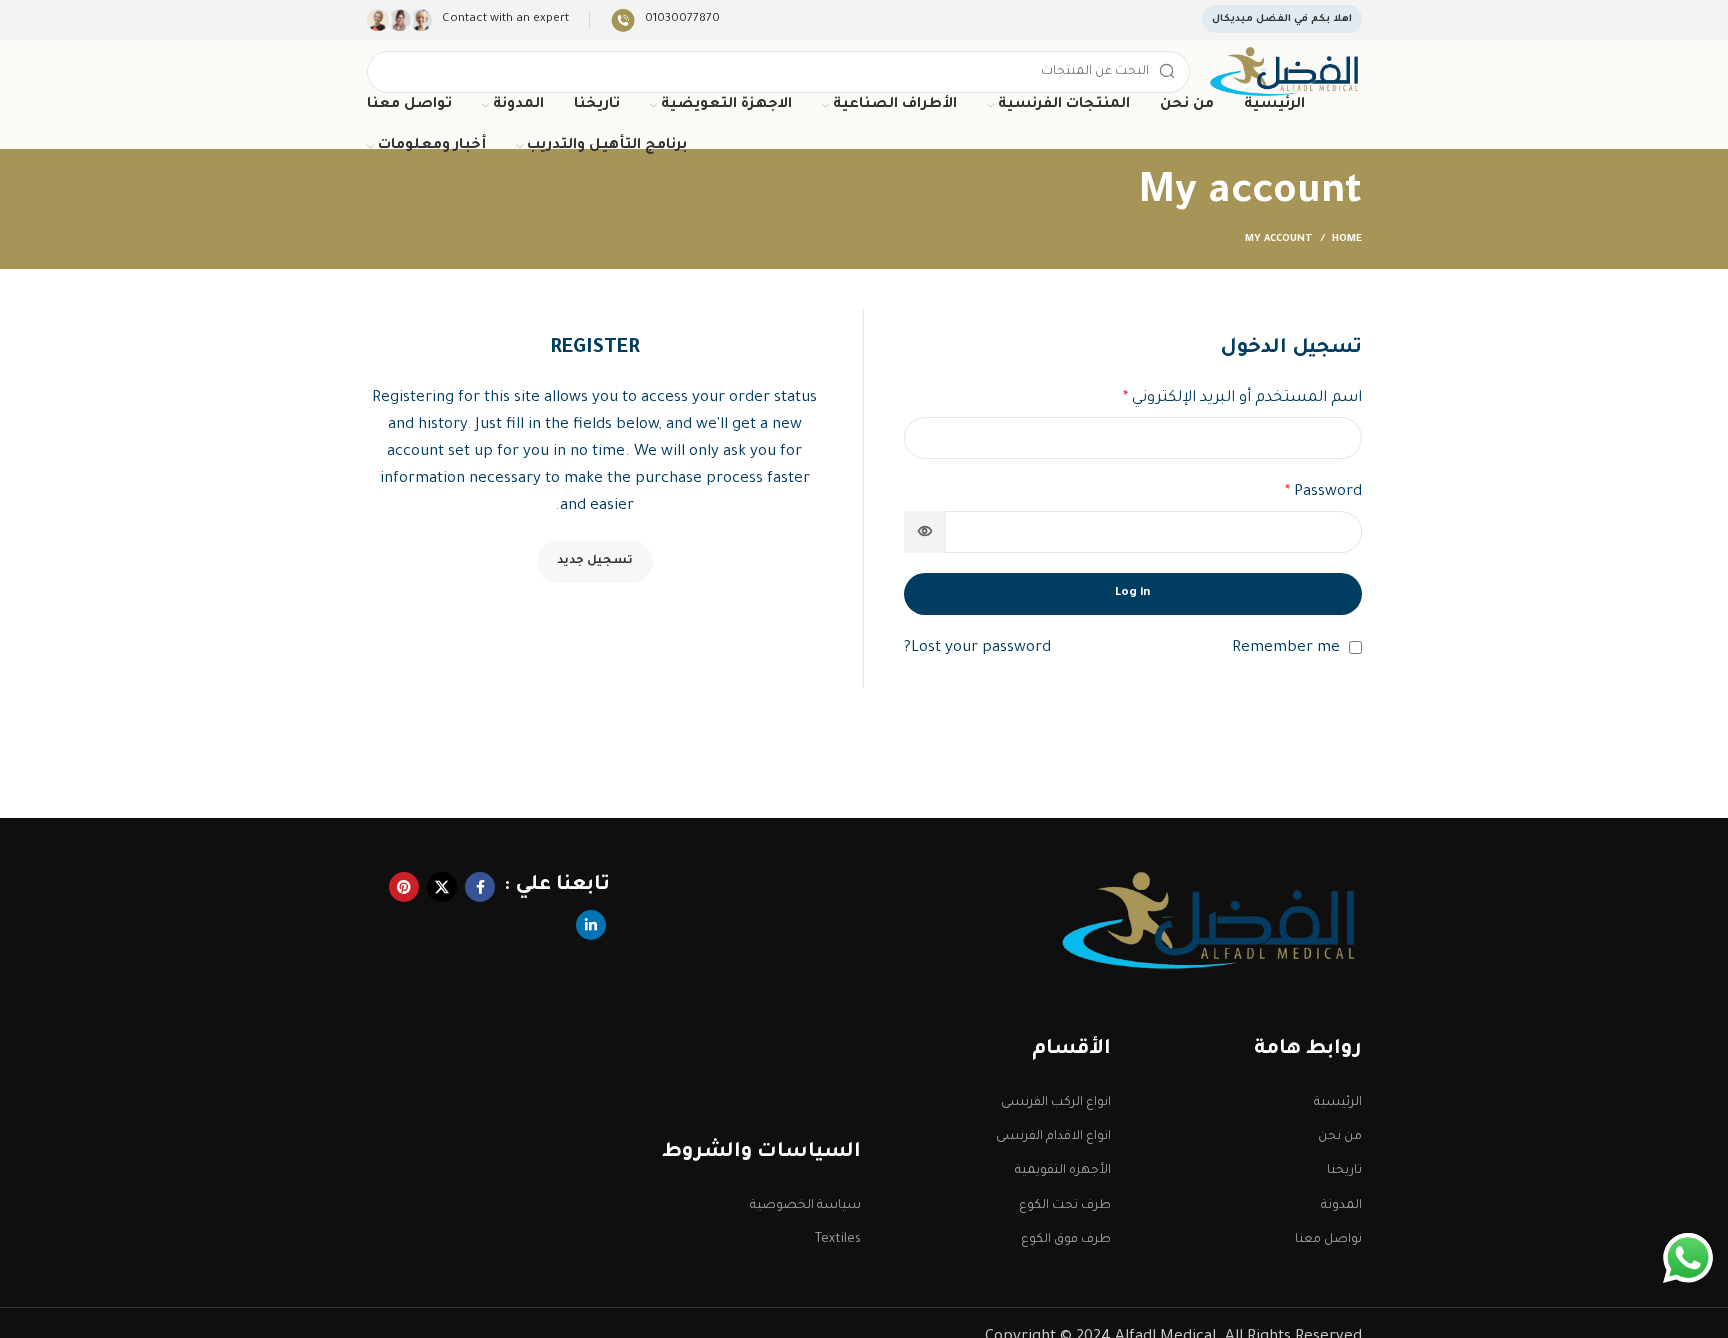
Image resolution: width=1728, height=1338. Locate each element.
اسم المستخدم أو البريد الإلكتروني (1242, 398)
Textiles (837, 1240)
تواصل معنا (1328, 1240)
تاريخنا (1344, 1171)
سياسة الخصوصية (805, 1206)
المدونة (1341, 1206)
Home (1347, 239)
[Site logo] (1285, 73)
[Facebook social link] (480, 887)
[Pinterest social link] (404, 887)
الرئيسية (1337, 1103)
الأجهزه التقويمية (1063, 1171)
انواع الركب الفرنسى (1056, 1103)
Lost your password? (977, 648)
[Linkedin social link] (591, 925)
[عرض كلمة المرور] (925, 532)
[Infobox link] (665, 20)
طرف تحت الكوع (1065, 1206)
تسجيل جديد (595, 561)
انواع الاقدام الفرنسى (1053, 1137)
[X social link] (442, 887)
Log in (1132, 593)
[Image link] (1212, 922)
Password (1323, 492)
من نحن (1339, 1137)
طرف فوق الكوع (1066, 1240)
